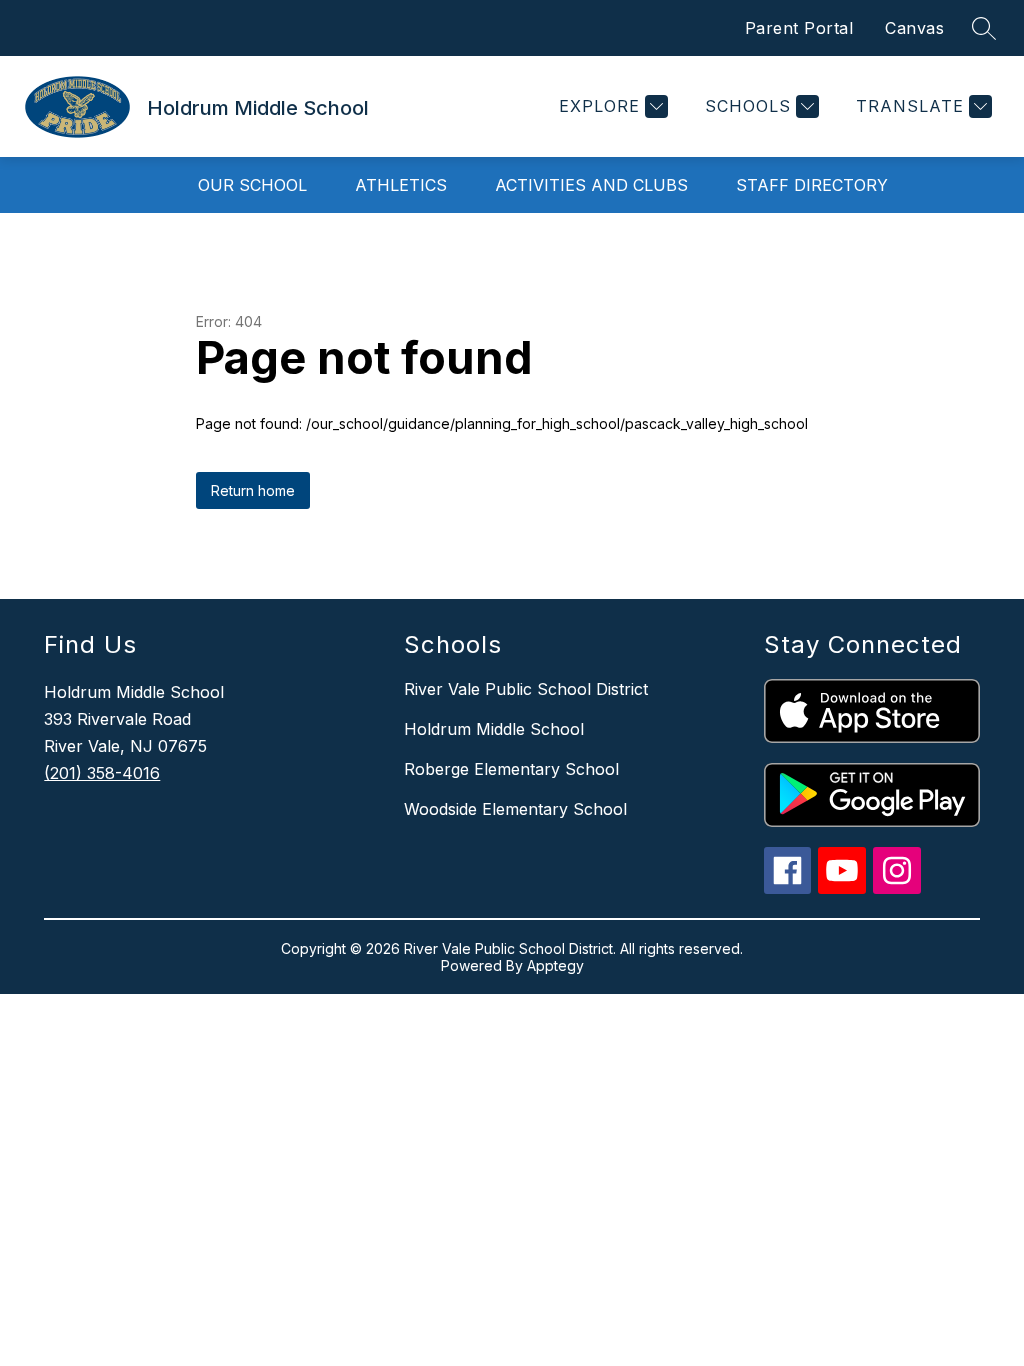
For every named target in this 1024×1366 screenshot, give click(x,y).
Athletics (401, 185)
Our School (252, 185)
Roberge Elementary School (511, 769)
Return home (253, 490)
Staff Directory (812, 185)
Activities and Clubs (591, 185)
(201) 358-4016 (102, 773)
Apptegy (555, 965)
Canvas (914, 28)
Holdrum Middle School (494, 729)
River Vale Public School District (526, 689)
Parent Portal (799, 28)
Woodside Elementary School (515, 809)
